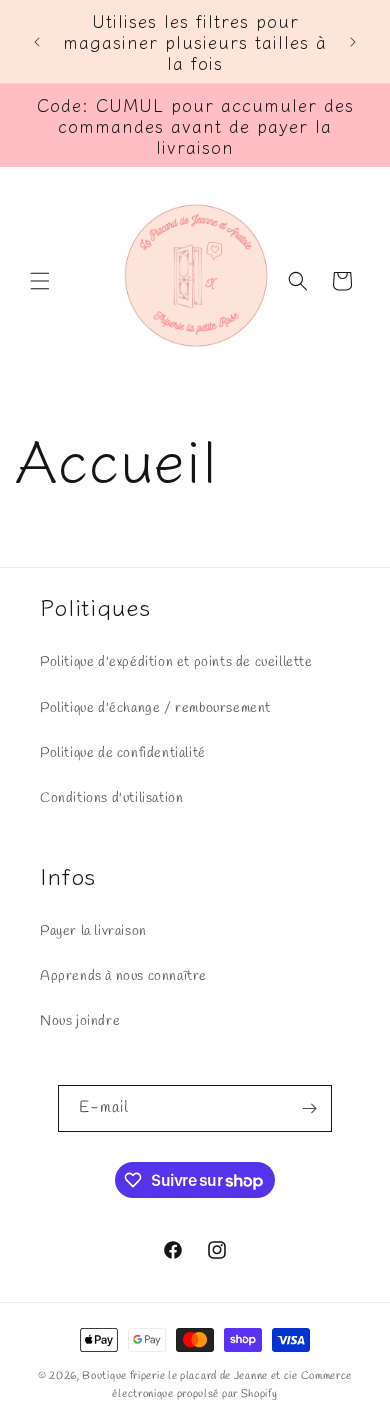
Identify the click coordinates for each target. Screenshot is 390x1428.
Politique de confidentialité (123, 753)
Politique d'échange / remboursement (155, 708)
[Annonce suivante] (353, 42)
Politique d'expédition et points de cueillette (176, 662)
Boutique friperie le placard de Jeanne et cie (191, 1376)
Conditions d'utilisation (111, 798)
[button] (40, 281)
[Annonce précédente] (37, 42)
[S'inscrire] (309, 1108)
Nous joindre (80, 1021)
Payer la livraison (93, 931)
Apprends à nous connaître (123, 976)
